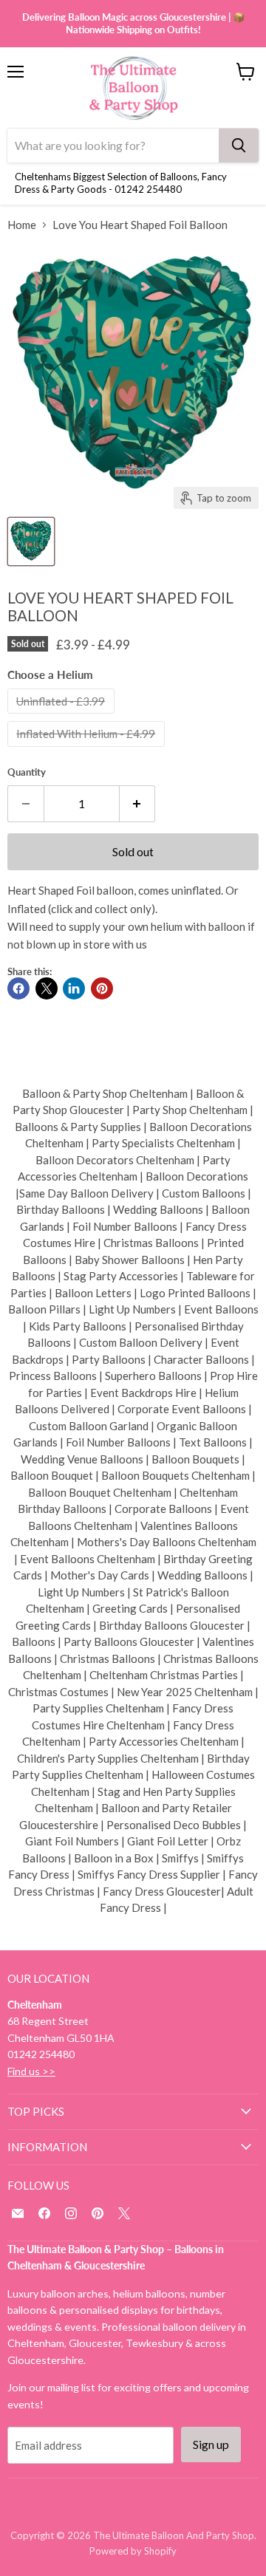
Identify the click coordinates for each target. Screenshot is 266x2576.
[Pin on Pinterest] (102, 988)
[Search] (239, 146)
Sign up (211, 2444)
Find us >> (31, 2071)
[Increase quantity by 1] (138, 804)
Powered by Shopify (133, 2551)
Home (22, 225)
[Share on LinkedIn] (74, 988)
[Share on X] (47, 988)
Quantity (27, 772)
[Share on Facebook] (18, 988)
